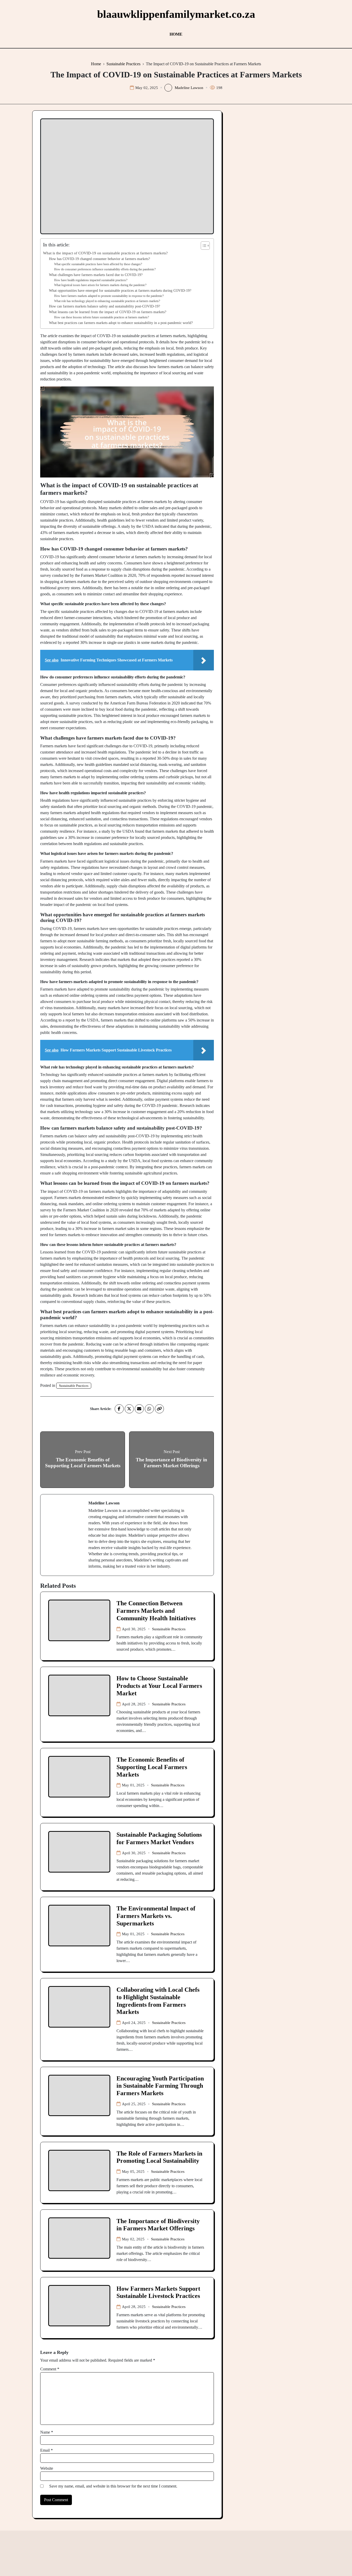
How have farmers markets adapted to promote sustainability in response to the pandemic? (109, 296)
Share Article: (101, 1409)
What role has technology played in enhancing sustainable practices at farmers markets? (107, 301)
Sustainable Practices (74, 1386)
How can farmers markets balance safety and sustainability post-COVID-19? (104, 306)
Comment (50, 2369)
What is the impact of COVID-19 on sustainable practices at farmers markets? (105, 253)
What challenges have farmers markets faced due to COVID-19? (96, 275)
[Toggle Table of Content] (203, 246)
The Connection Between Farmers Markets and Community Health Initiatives (156, 1611)
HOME (176, 34)
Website (47, 2468)
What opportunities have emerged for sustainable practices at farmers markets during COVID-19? (120, 291)
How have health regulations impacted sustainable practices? (91, 280)
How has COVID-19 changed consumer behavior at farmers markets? (99, 259)
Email (47, 2450)
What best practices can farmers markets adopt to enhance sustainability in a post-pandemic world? (121, 323)
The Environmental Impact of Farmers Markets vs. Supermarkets (156, 1916)
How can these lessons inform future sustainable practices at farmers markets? (102, 317)
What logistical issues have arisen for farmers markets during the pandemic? (100, 285)
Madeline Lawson (189, 88)
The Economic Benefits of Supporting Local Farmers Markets (152, 1767)
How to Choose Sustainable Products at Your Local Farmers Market (159, 1686)
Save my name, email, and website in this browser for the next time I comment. (113, 2486)
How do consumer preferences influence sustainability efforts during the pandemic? (105, 269)
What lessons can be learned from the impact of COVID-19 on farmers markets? (108, 312)
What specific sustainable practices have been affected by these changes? (98, 264)
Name (47, 2432)
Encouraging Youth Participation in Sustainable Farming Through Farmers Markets (160, 2086)
